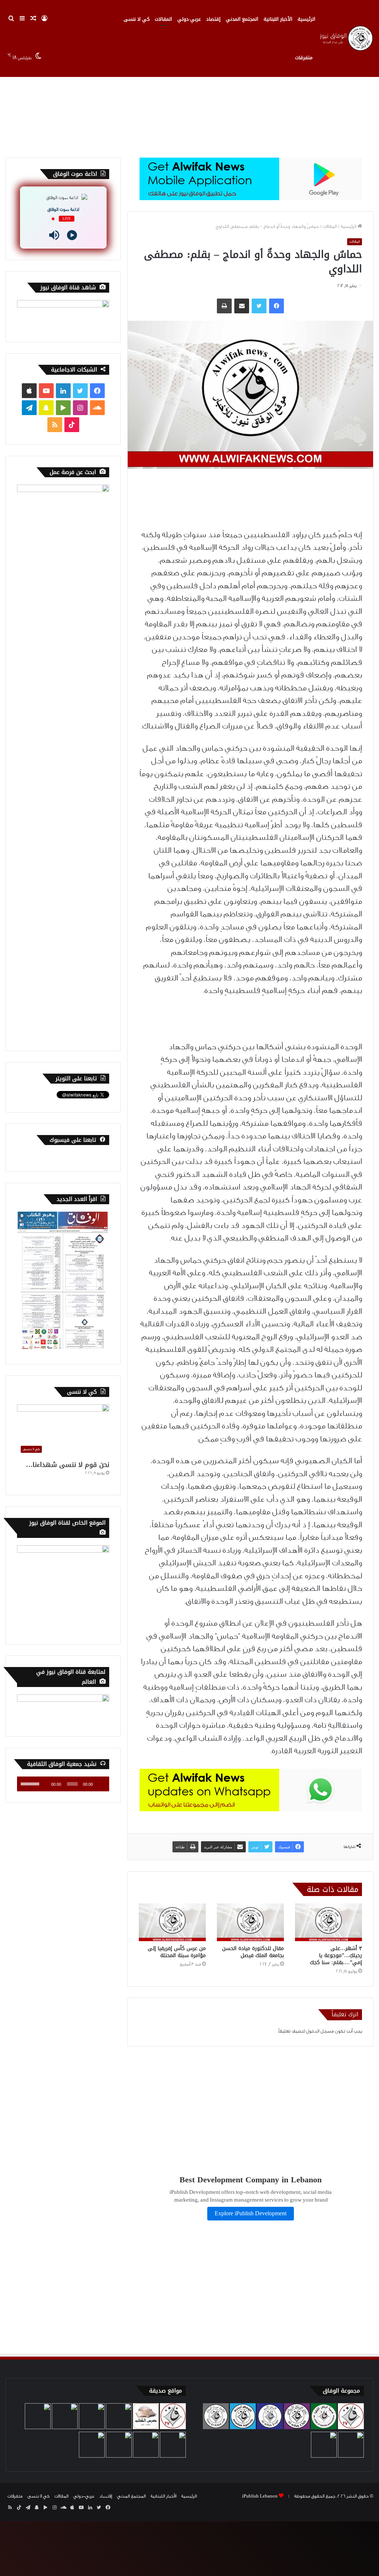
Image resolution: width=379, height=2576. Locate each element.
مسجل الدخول (320, 2031)
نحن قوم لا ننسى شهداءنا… (68, 1465)
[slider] (30, 1783)
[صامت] (44, 1784)
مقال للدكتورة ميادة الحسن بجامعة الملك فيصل (253, 1952)
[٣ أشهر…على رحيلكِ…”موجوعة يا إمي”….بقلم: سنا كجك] (328, 1922)
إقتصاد (213, 19)
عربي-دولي (189, 19)
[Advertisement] (189, 95)
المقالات (163, 19)
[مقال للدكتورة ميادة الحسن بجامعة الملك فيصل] (250, 1922)
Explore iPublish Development (251, 2214)
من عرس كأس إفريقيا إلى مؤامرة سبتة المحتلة (177, 1952)
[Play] (72, 235)
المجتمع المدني (242, 19)
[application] (63, 1784)
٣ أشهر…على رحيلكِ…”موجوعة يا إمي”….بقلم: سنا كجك (336, 1955)
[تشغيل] (100, 1784)
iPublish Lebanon (260, 2496)
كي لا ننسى (137, 19)
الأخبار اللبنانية (278, 19)
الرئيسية (306, 19)
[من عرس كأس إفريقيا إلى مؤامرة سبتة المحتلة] (172, 1922)
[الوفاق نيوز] (346, 38)
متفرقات (304, 58)
